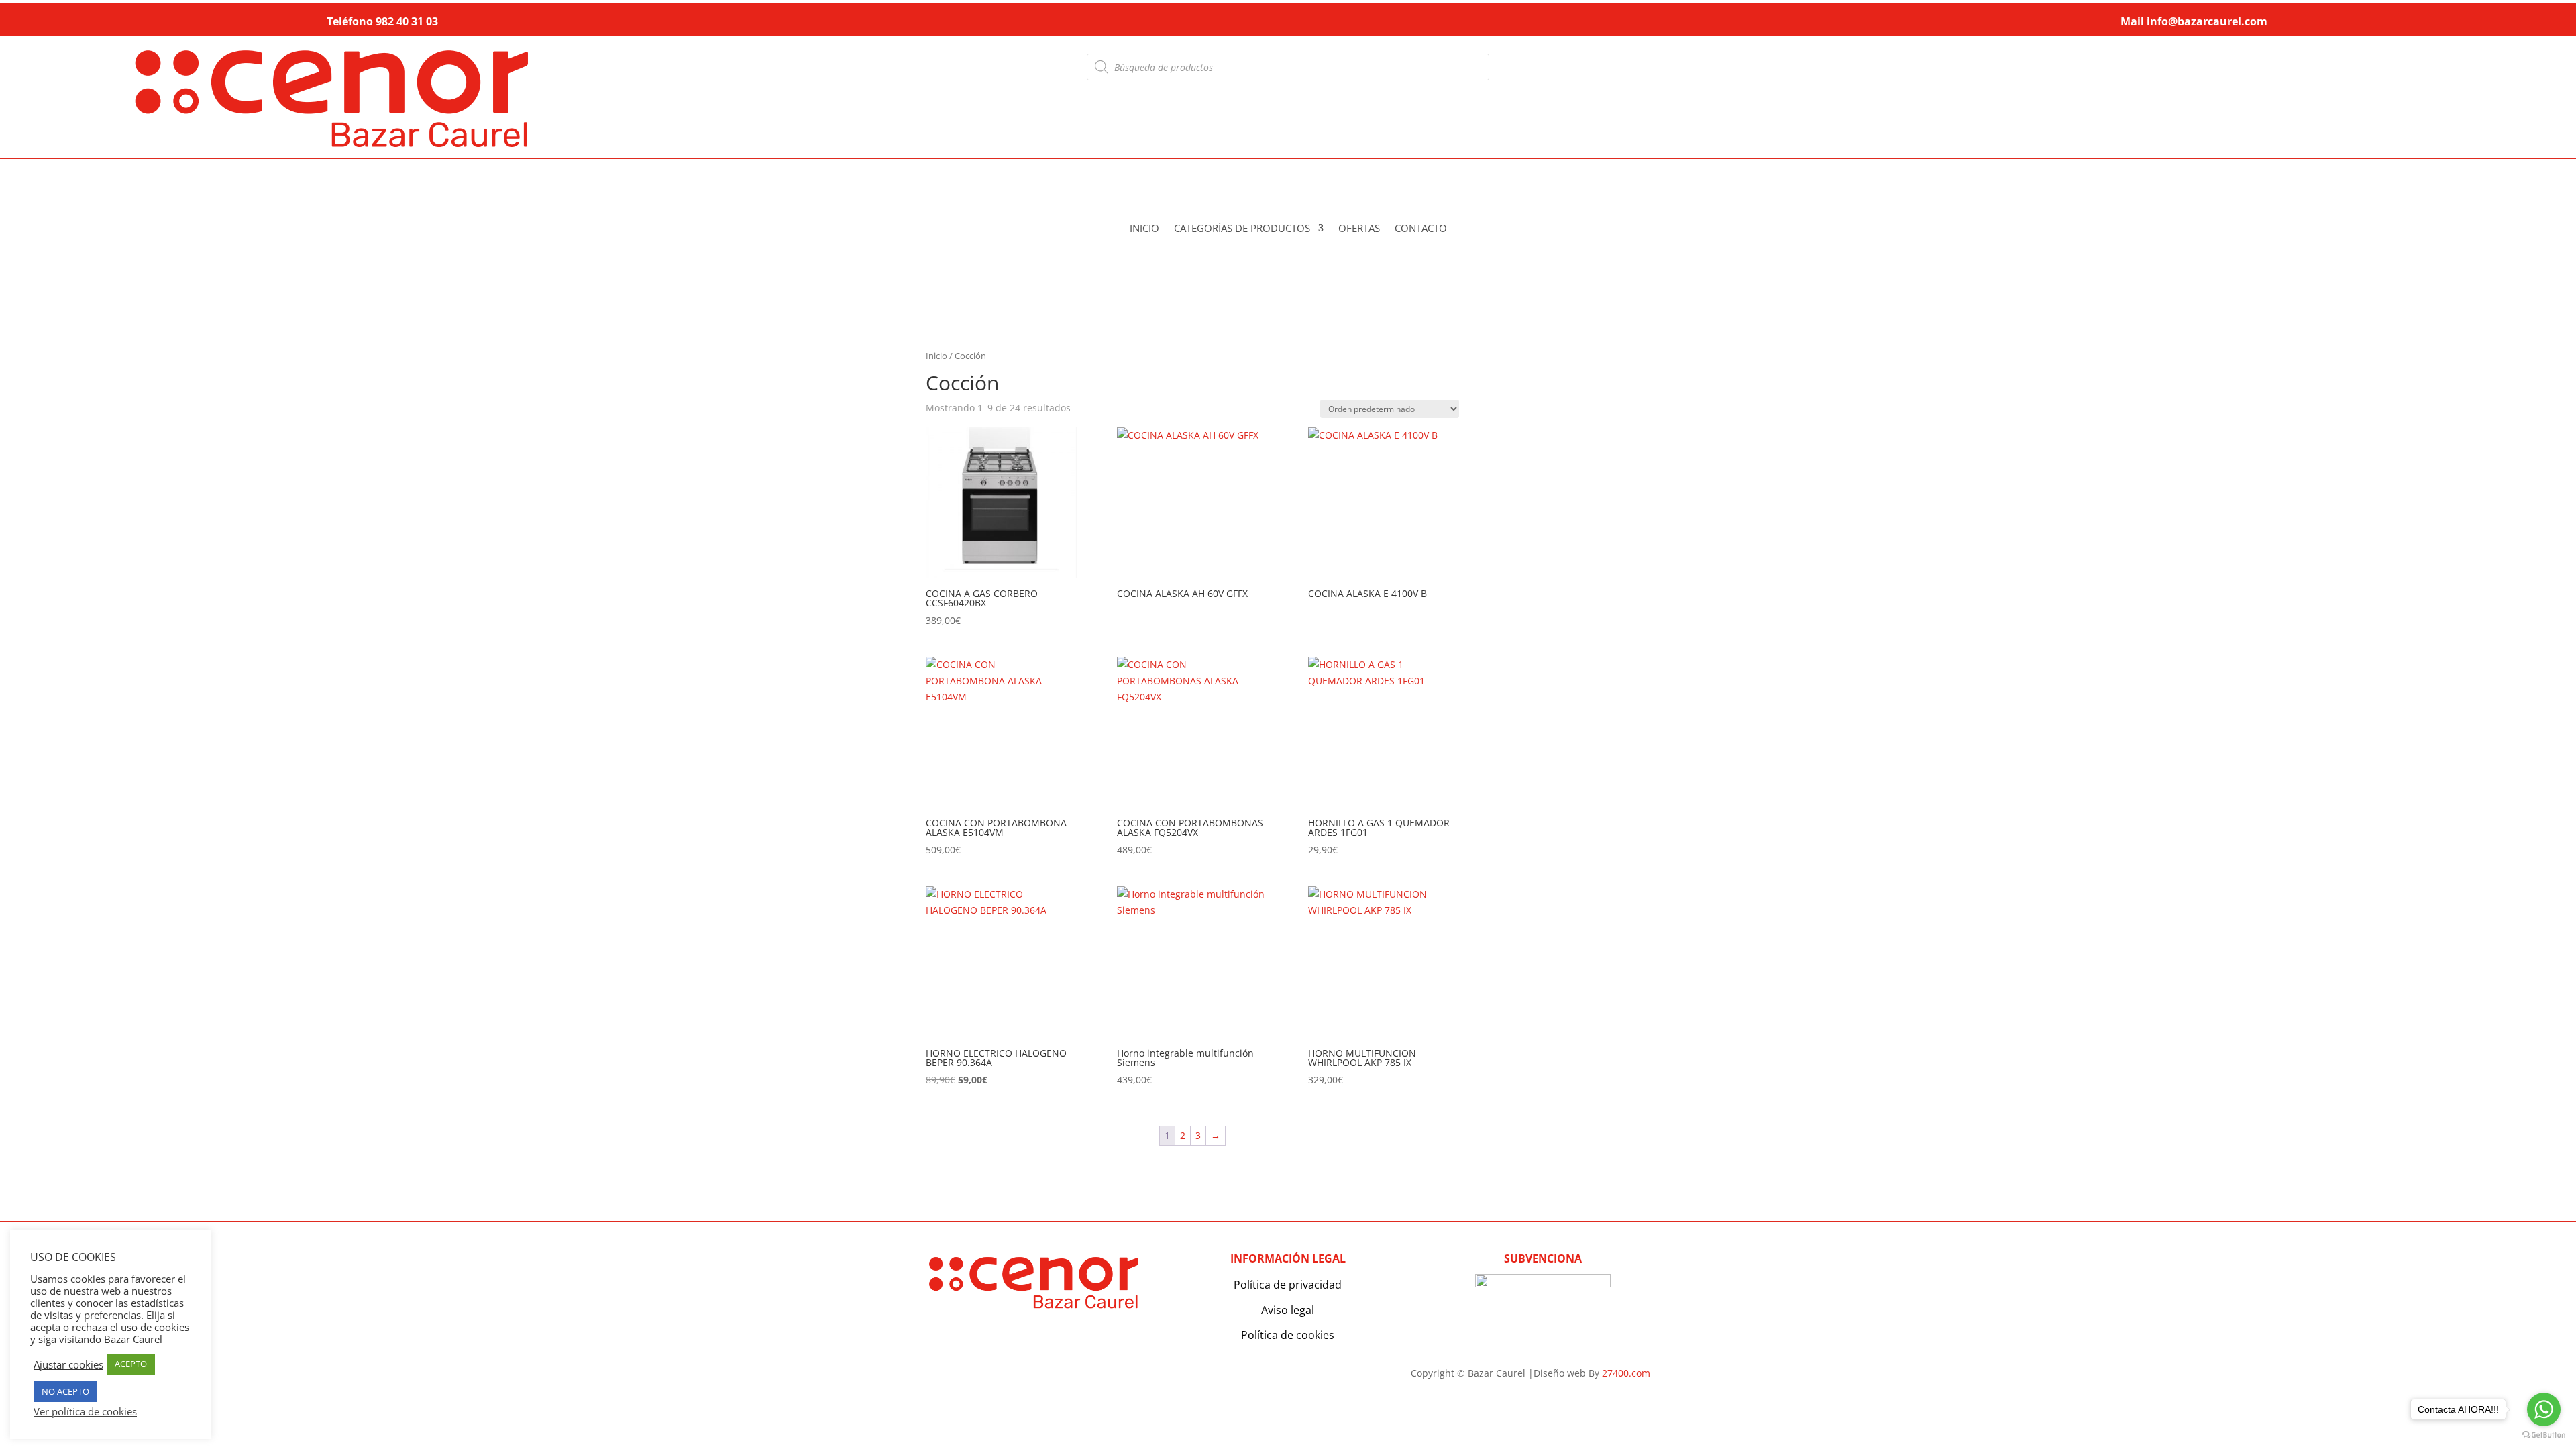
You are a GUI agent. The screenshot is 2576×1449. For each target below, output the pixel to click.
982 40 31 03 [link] (407, 21)
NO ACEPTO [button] (65, 1391)
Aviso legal (1288, 1310)
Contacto (1421, 229)
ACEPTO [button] (131, 1364)
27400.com (1626, 1373)
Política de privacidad (1288, 1285)
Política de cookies (1288, 1335)
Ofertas (1359, 229)
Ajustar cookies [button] (68, 1364)
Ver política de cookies (85, 1411)
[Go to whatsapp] (2544, 1409)
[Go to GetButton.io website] (2544, 1435)
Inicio (1144, 229)
